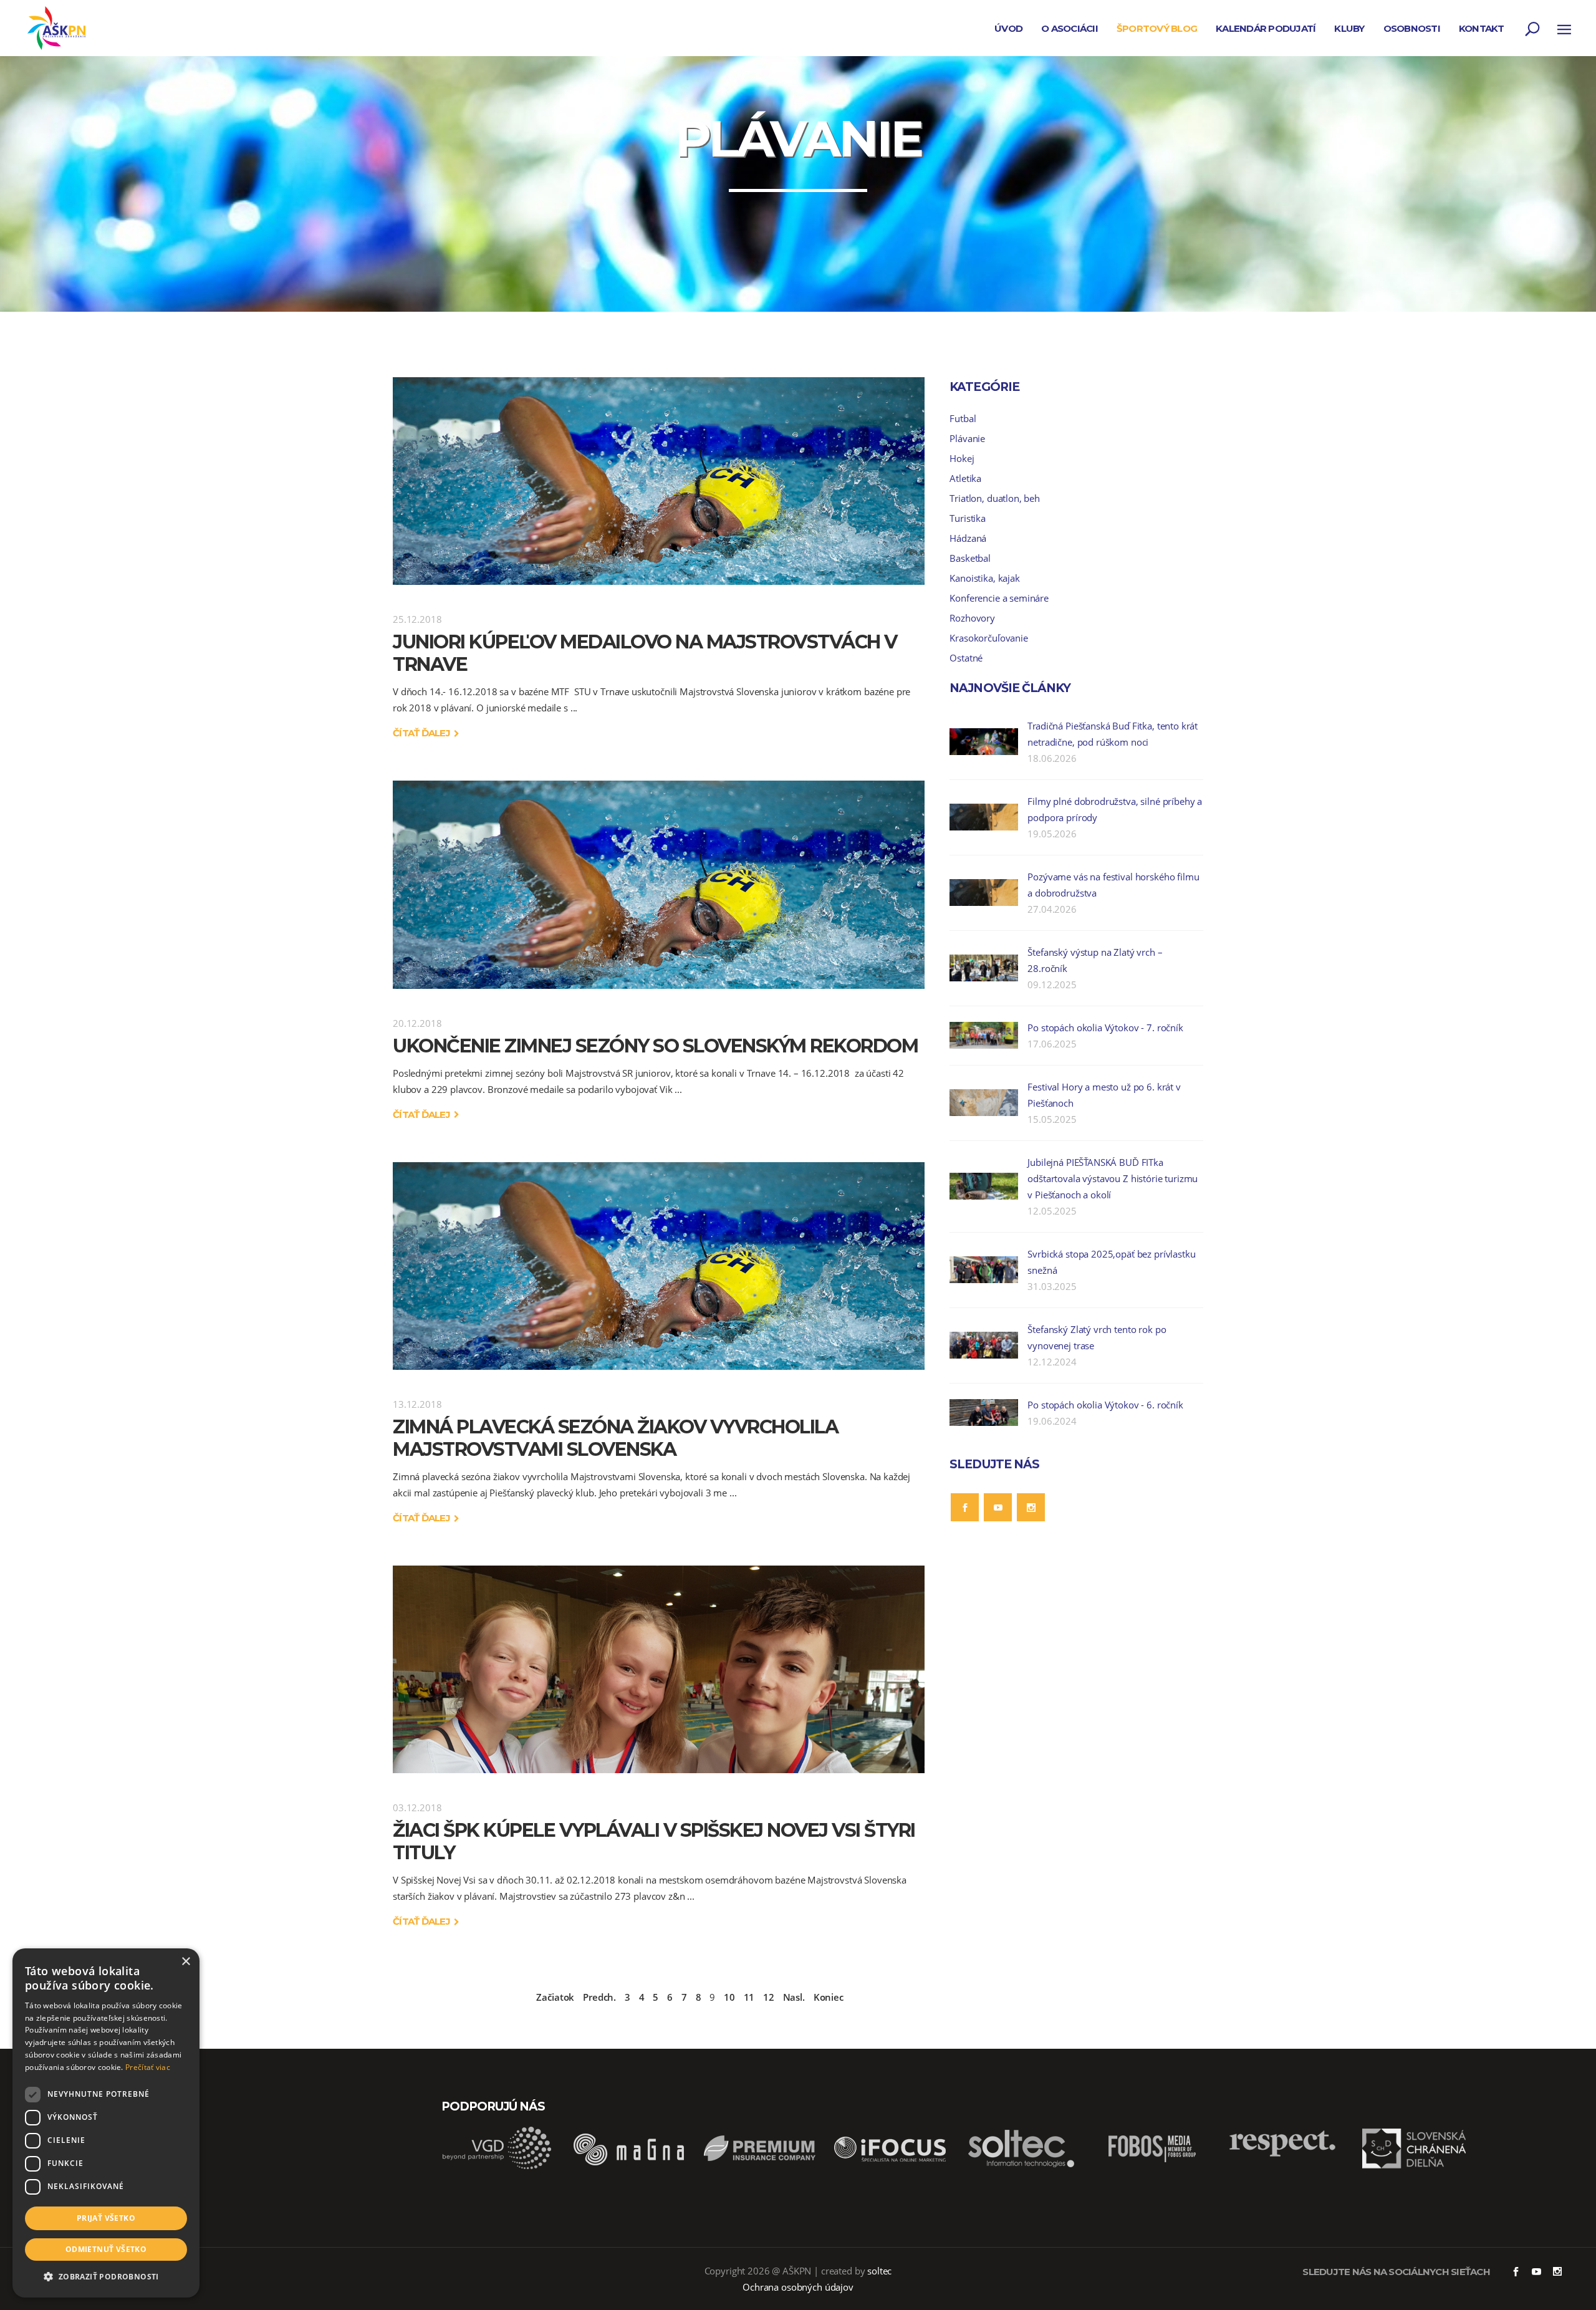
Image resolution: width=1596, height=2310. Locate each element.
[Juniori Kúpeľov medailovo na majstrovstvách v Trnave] (659, 481)
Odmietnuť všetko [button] (106, 2249)
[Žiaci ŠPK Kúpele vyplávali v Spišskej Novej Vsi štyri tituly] (659, 1669)
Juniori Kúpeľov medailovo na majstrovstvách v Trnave (645, 653)
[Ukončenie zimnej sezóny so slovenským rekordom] (659, 884)
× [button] (185, 1962)
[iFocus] (890, 2167)
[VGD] (498, 2167)
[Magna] (628, 2167)
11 (749, 1997)
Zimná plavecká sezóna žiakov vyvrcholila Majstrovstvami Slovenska (615, 1438)
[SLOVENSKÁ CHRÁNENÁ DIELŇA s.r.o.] (1414, 2167)
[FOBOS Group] (1152, 2167)
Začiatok (555, 1997)
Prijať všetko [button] (106, 2218)
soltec (879, 2271)
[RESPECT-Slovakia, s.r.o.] (1283, 2155)
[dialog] (106, 2123)
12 (769, 1997)
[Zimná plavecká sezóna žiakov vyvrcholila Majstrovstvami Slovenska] (659, 1266)
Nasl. (794, 1997)
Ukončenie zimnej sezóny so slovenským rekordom (655, 1046)
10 (729, 1997)
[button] (106, 2277)
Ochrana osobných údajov (798, 2287)
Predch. (599, 1997)
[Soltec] (1021, 2167)
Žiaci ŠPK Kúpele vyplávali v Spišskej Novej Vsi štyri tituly (654, 1841)
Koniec (829, 1997)
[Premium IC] (759, 2167)
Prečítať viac (148, 2067)
